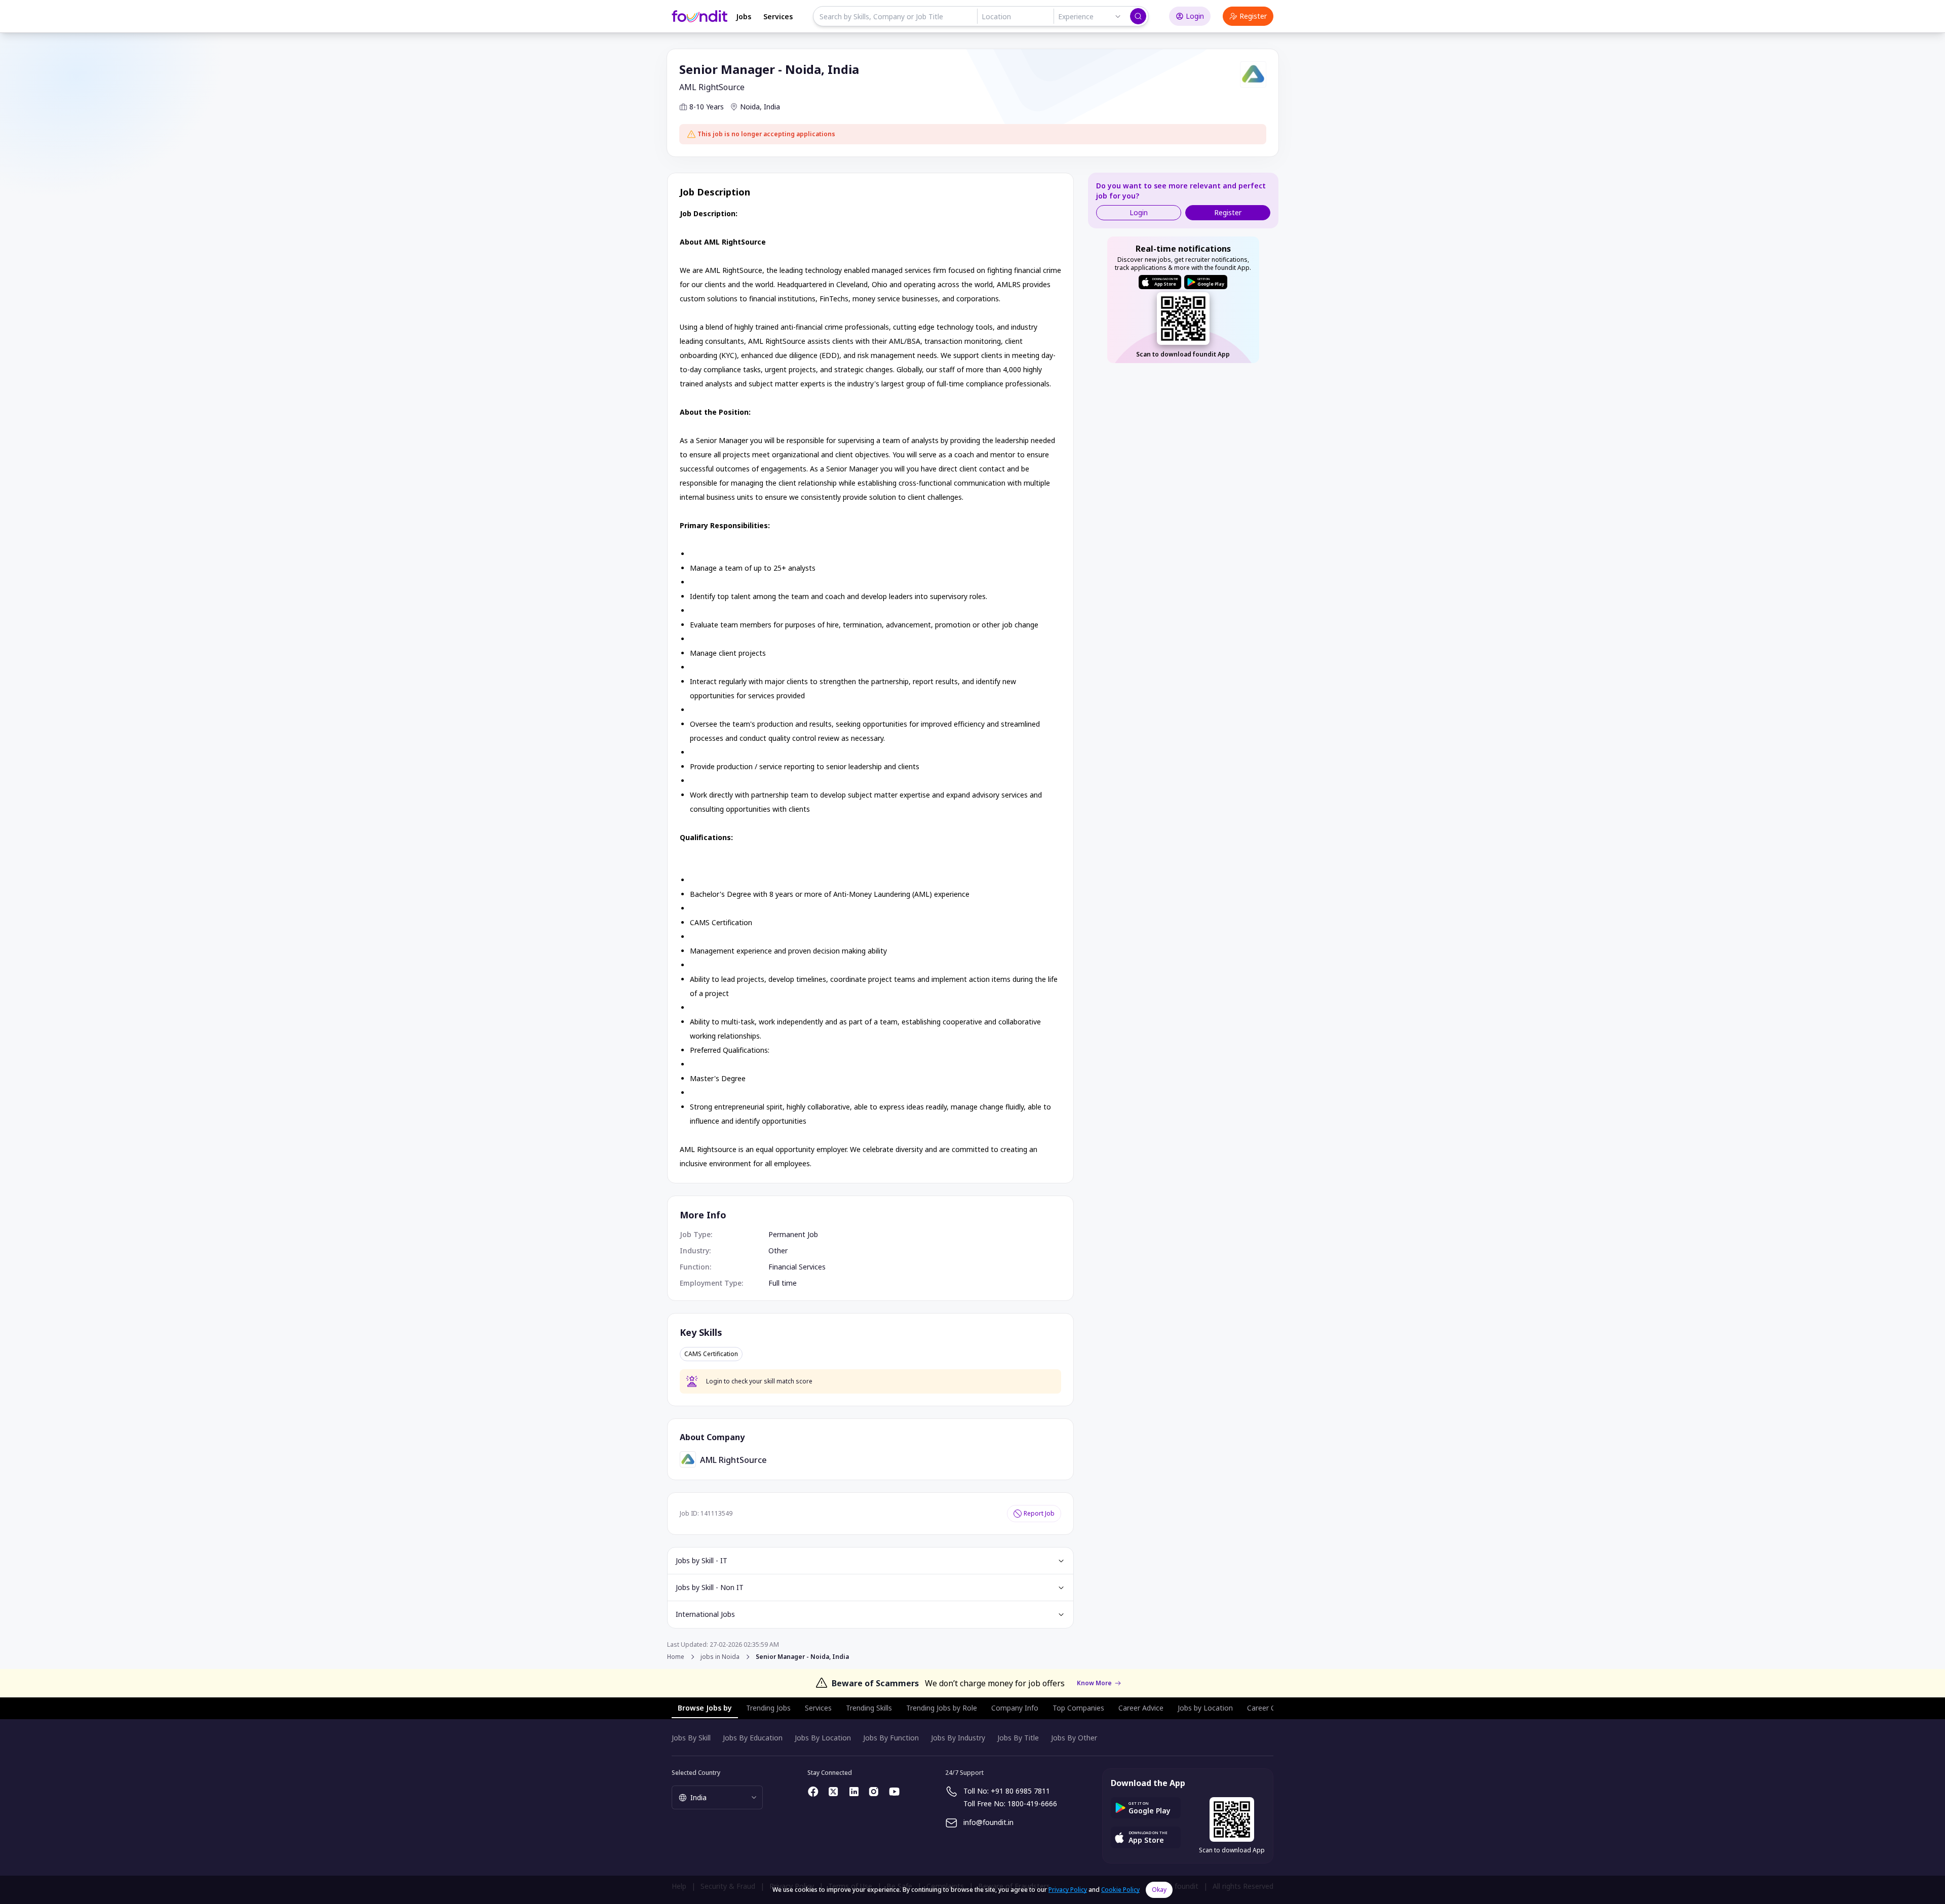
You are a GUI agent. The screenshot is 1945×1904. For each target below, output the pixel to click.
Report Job (1039, 1513)
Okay (1159, 1890)
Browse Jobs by (705, 1708)
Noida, (751, 107)
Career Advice (1141, 1708)
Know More (1094, 1683)
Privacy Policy (1068, 1890)
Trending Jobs (768, 1708)
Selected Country (696, 1773)
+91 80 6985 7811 (1020, 1791)
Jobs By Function (891, 1738)
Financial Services (797, 1267)
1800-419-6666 (1032, 1803)
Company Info (1015, 1708)
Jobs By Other (1074, 1738)
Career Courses (1272, 1708)
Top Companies (1078, 1708)
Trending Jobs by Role (942, 1708)
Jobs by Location (1205, 1708)
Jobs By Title (1018, 1738)
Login (1195, 16)
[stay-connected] (813, 1792)
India (772, 107)
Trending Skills (869, 1708)
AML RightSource (712, 87)
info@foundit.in (988, 1822)
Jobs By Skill (691, 1738)
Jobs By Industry (958, 1738)
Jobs (744, 16)
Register (1253, 16)
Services (778, 16)
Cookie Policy (1120, 1890)
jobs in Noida (720, 1657)
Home (676, 1657)
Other (778, 1251)
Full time (783, 1283)
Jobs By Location (823, 1738)
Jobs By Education (753, 1738)
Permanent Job (793, 1234)
